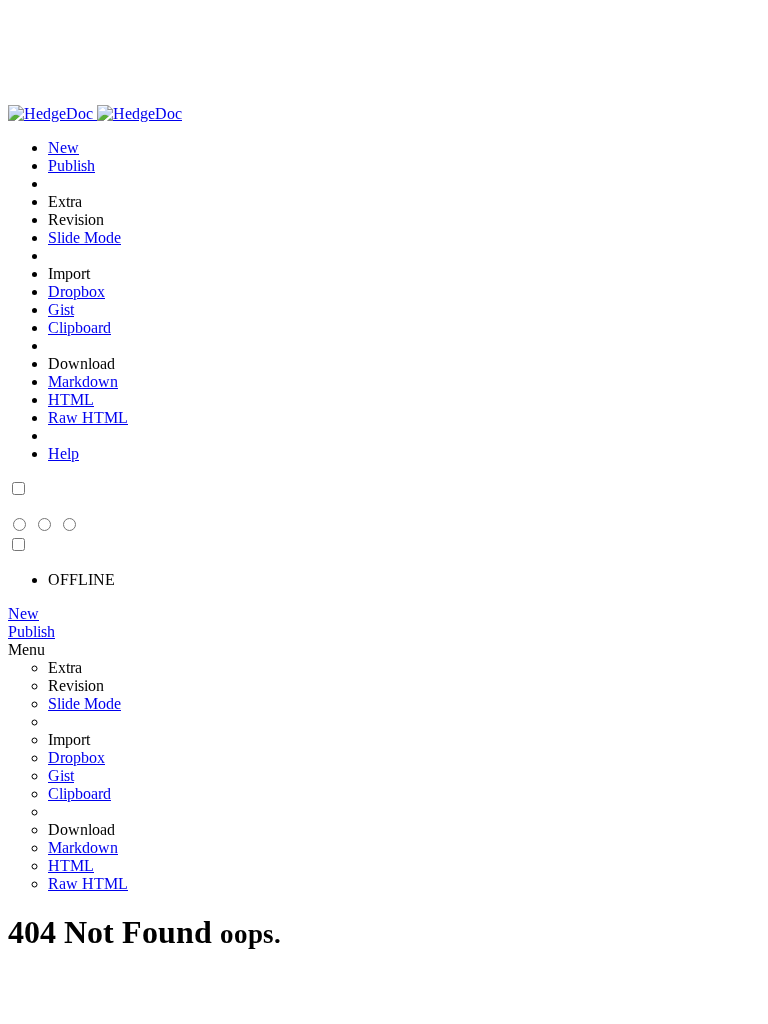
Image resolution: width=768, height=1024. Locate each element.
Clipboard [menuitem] (79, 327)
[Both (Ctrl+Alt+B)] (45, 525)
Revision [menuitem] (76, 219)
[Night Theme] (18, 489)
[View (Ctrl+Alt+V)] (20, 525)
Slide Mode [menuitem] (84, 237)
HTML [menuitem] (71, 399)
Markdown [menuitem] (83, 381)
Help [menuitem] (63, 453)
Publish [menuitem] (71, 165)
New (23, 613)
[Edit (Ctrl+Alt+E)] (68, 525)
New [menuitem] (63, 147)
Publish (31, 631)
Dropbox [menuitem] (76, 291)
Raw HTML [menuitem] (88, 417)
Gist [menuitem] (61, 309)
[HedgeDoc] (95, 113)
